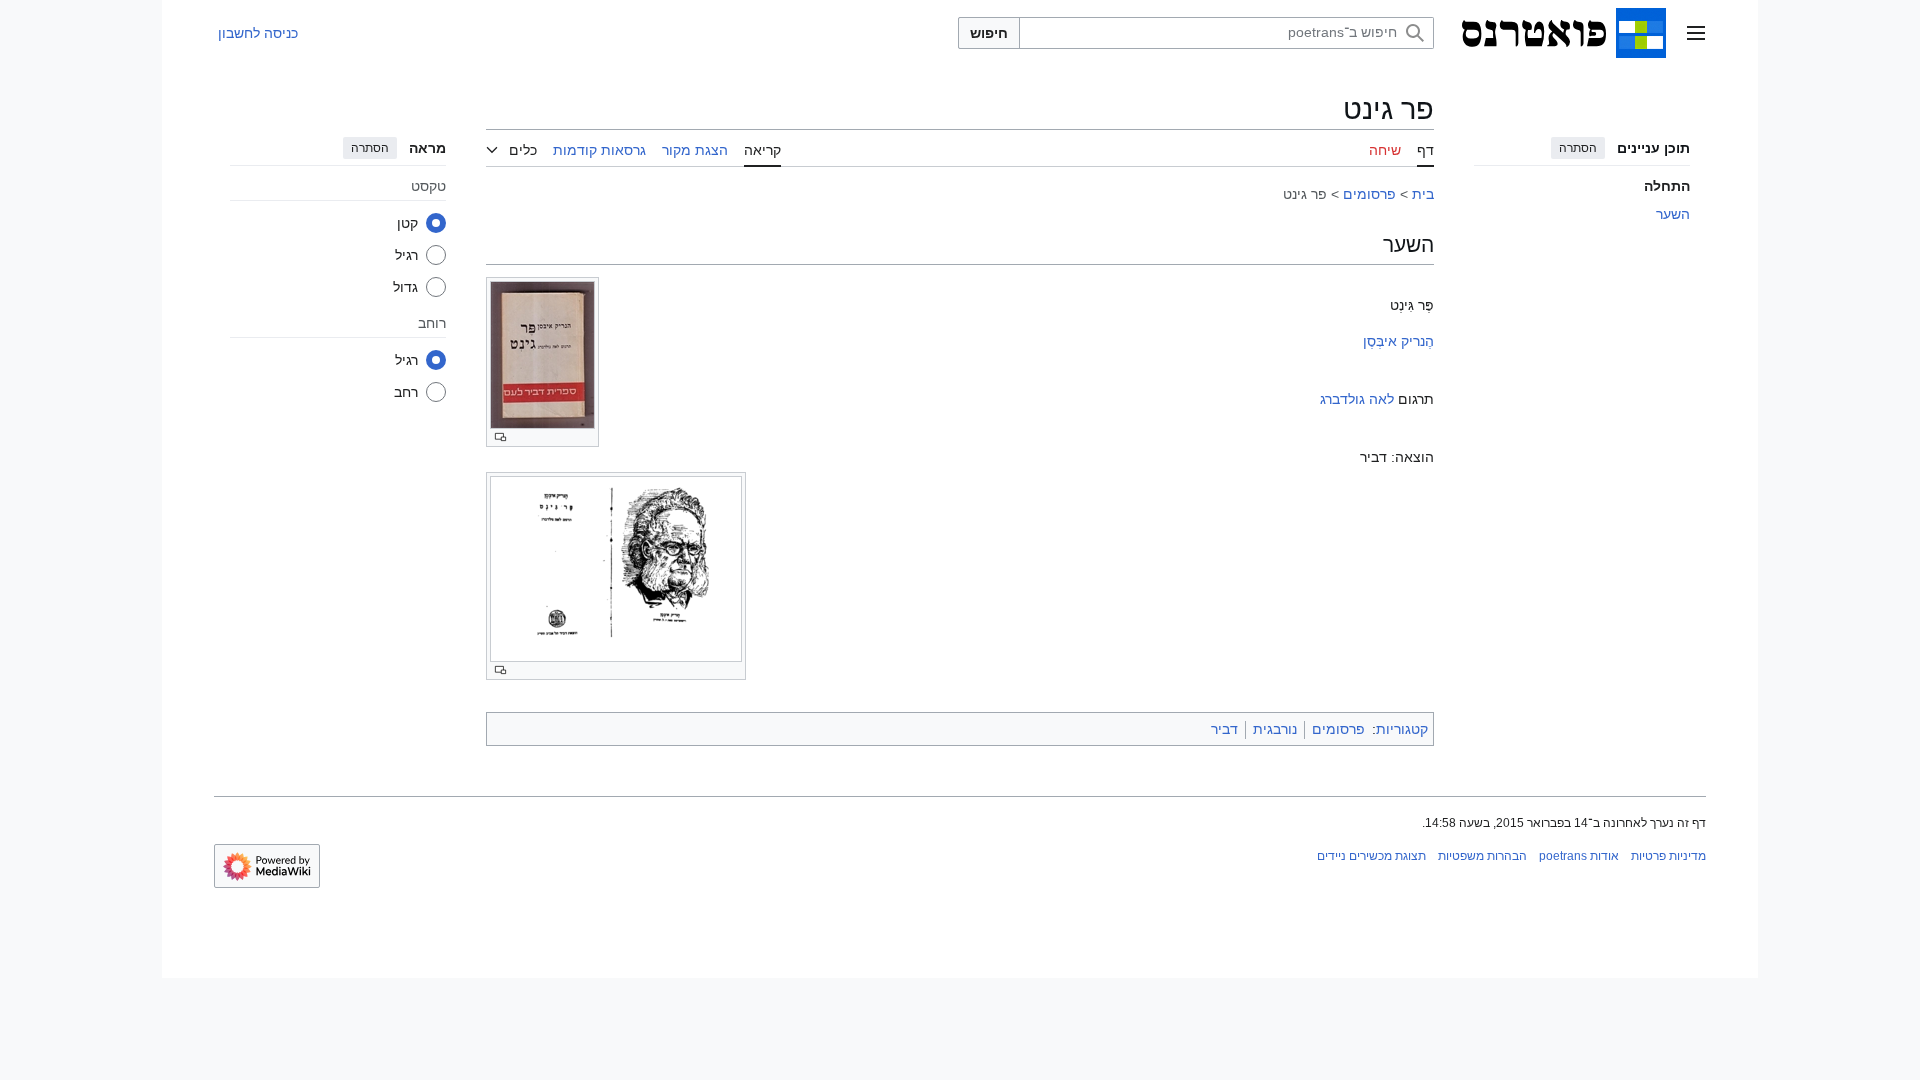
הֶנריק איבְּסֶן (1398, 341)
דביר (1224, 729)
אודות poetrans (1579, 856)
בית (1423, 194)
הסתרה (1578, 148)
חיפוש (989, 33)
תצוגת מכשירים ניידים (1371, 856)
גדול (405, 287)
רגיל (406, 255)
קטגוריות (1402, 729)
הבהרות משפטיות (1482, 856)
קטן (407, 223)
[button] (1696, 33)
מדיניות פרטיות (1668, 856)
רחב (406, 392)
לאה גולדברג (1357, 399)
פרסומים (1369, 194)
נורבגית (1275, 729)
